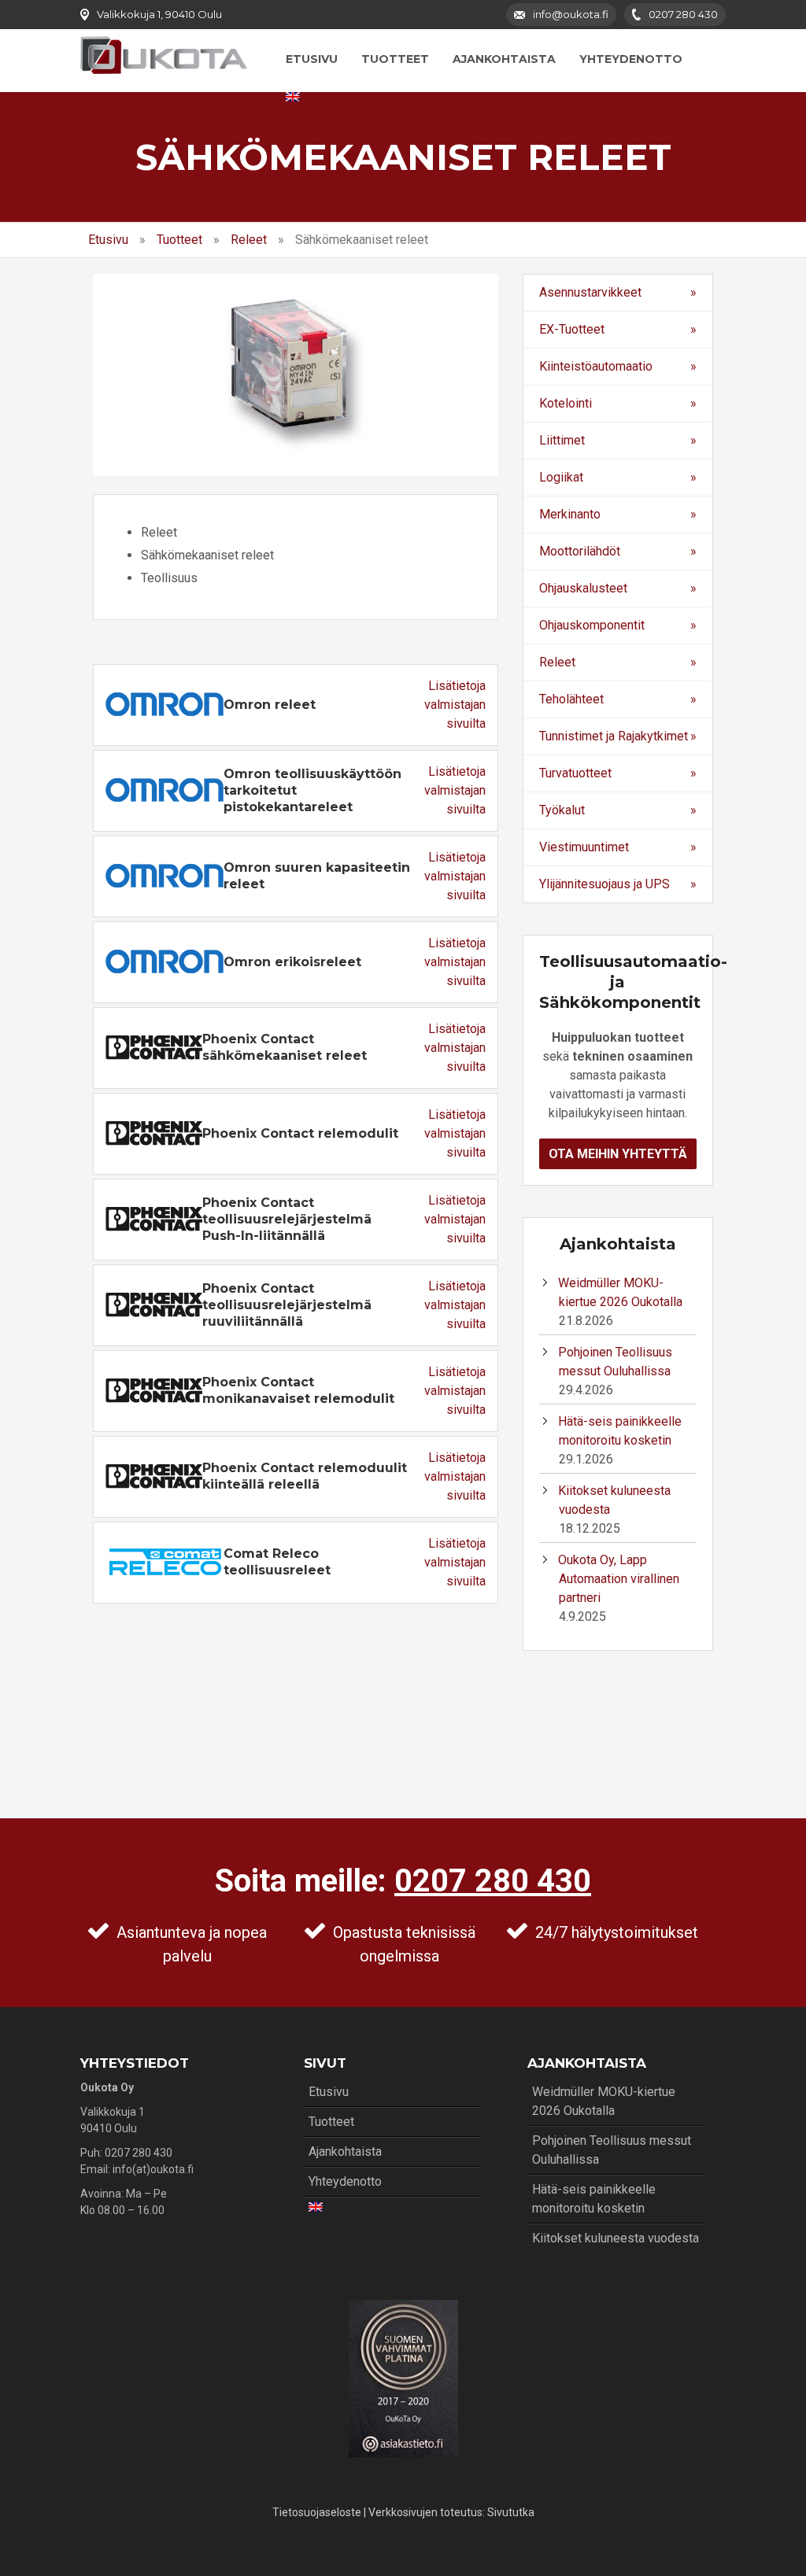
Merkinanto (570, 514)
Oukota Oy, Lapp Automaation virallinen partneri (619, 1579)
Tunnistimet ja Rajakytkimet (614, 736)
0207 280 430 (493, 1881)
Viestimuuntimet (584, 847)
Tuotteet (395, 59)
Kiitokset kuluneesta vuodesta (616, 2238)
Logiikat (561, 477)
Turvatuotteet (575, 773)
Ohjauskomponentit (592, 625)
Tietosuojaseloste (317, 2512)
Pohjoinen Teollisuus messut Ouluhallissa (612, 2150)
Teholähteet (571, 699)
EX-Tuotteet (572, 329)
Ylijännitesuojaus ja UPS (604, 884)
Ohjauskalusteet (583, 588)
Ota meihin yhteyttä (618, 1154)
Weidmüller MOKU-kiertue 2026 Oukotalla (604, 2101)
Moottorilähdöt (580, 551)
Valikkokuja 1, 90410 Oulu (159, 14)
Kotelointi (566, 403)
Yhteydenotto (631, 59)
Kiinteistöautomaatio (596, 366)
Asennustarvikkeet (590, 292)
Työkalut (562, 810)
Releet (249, 240)
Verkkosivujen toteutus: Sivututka (451, 2512)
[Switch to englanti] (293, 97)
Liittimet (562, 440)
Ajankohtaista (504, 59)
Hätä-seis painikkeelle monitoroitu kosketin (594, 2199)
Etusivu (312, 59)
